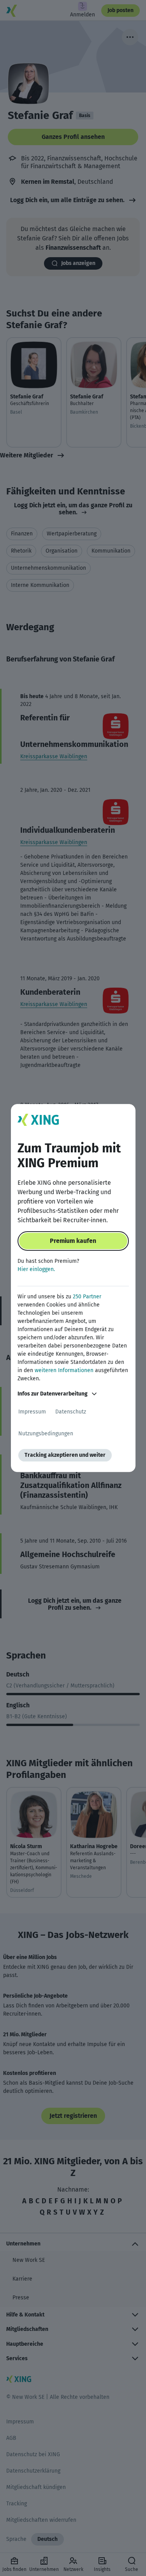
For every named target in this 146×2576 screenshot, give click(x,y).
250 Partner (87, 1297)
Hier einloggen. (36, 1269)
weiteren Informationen (64, 1370)
